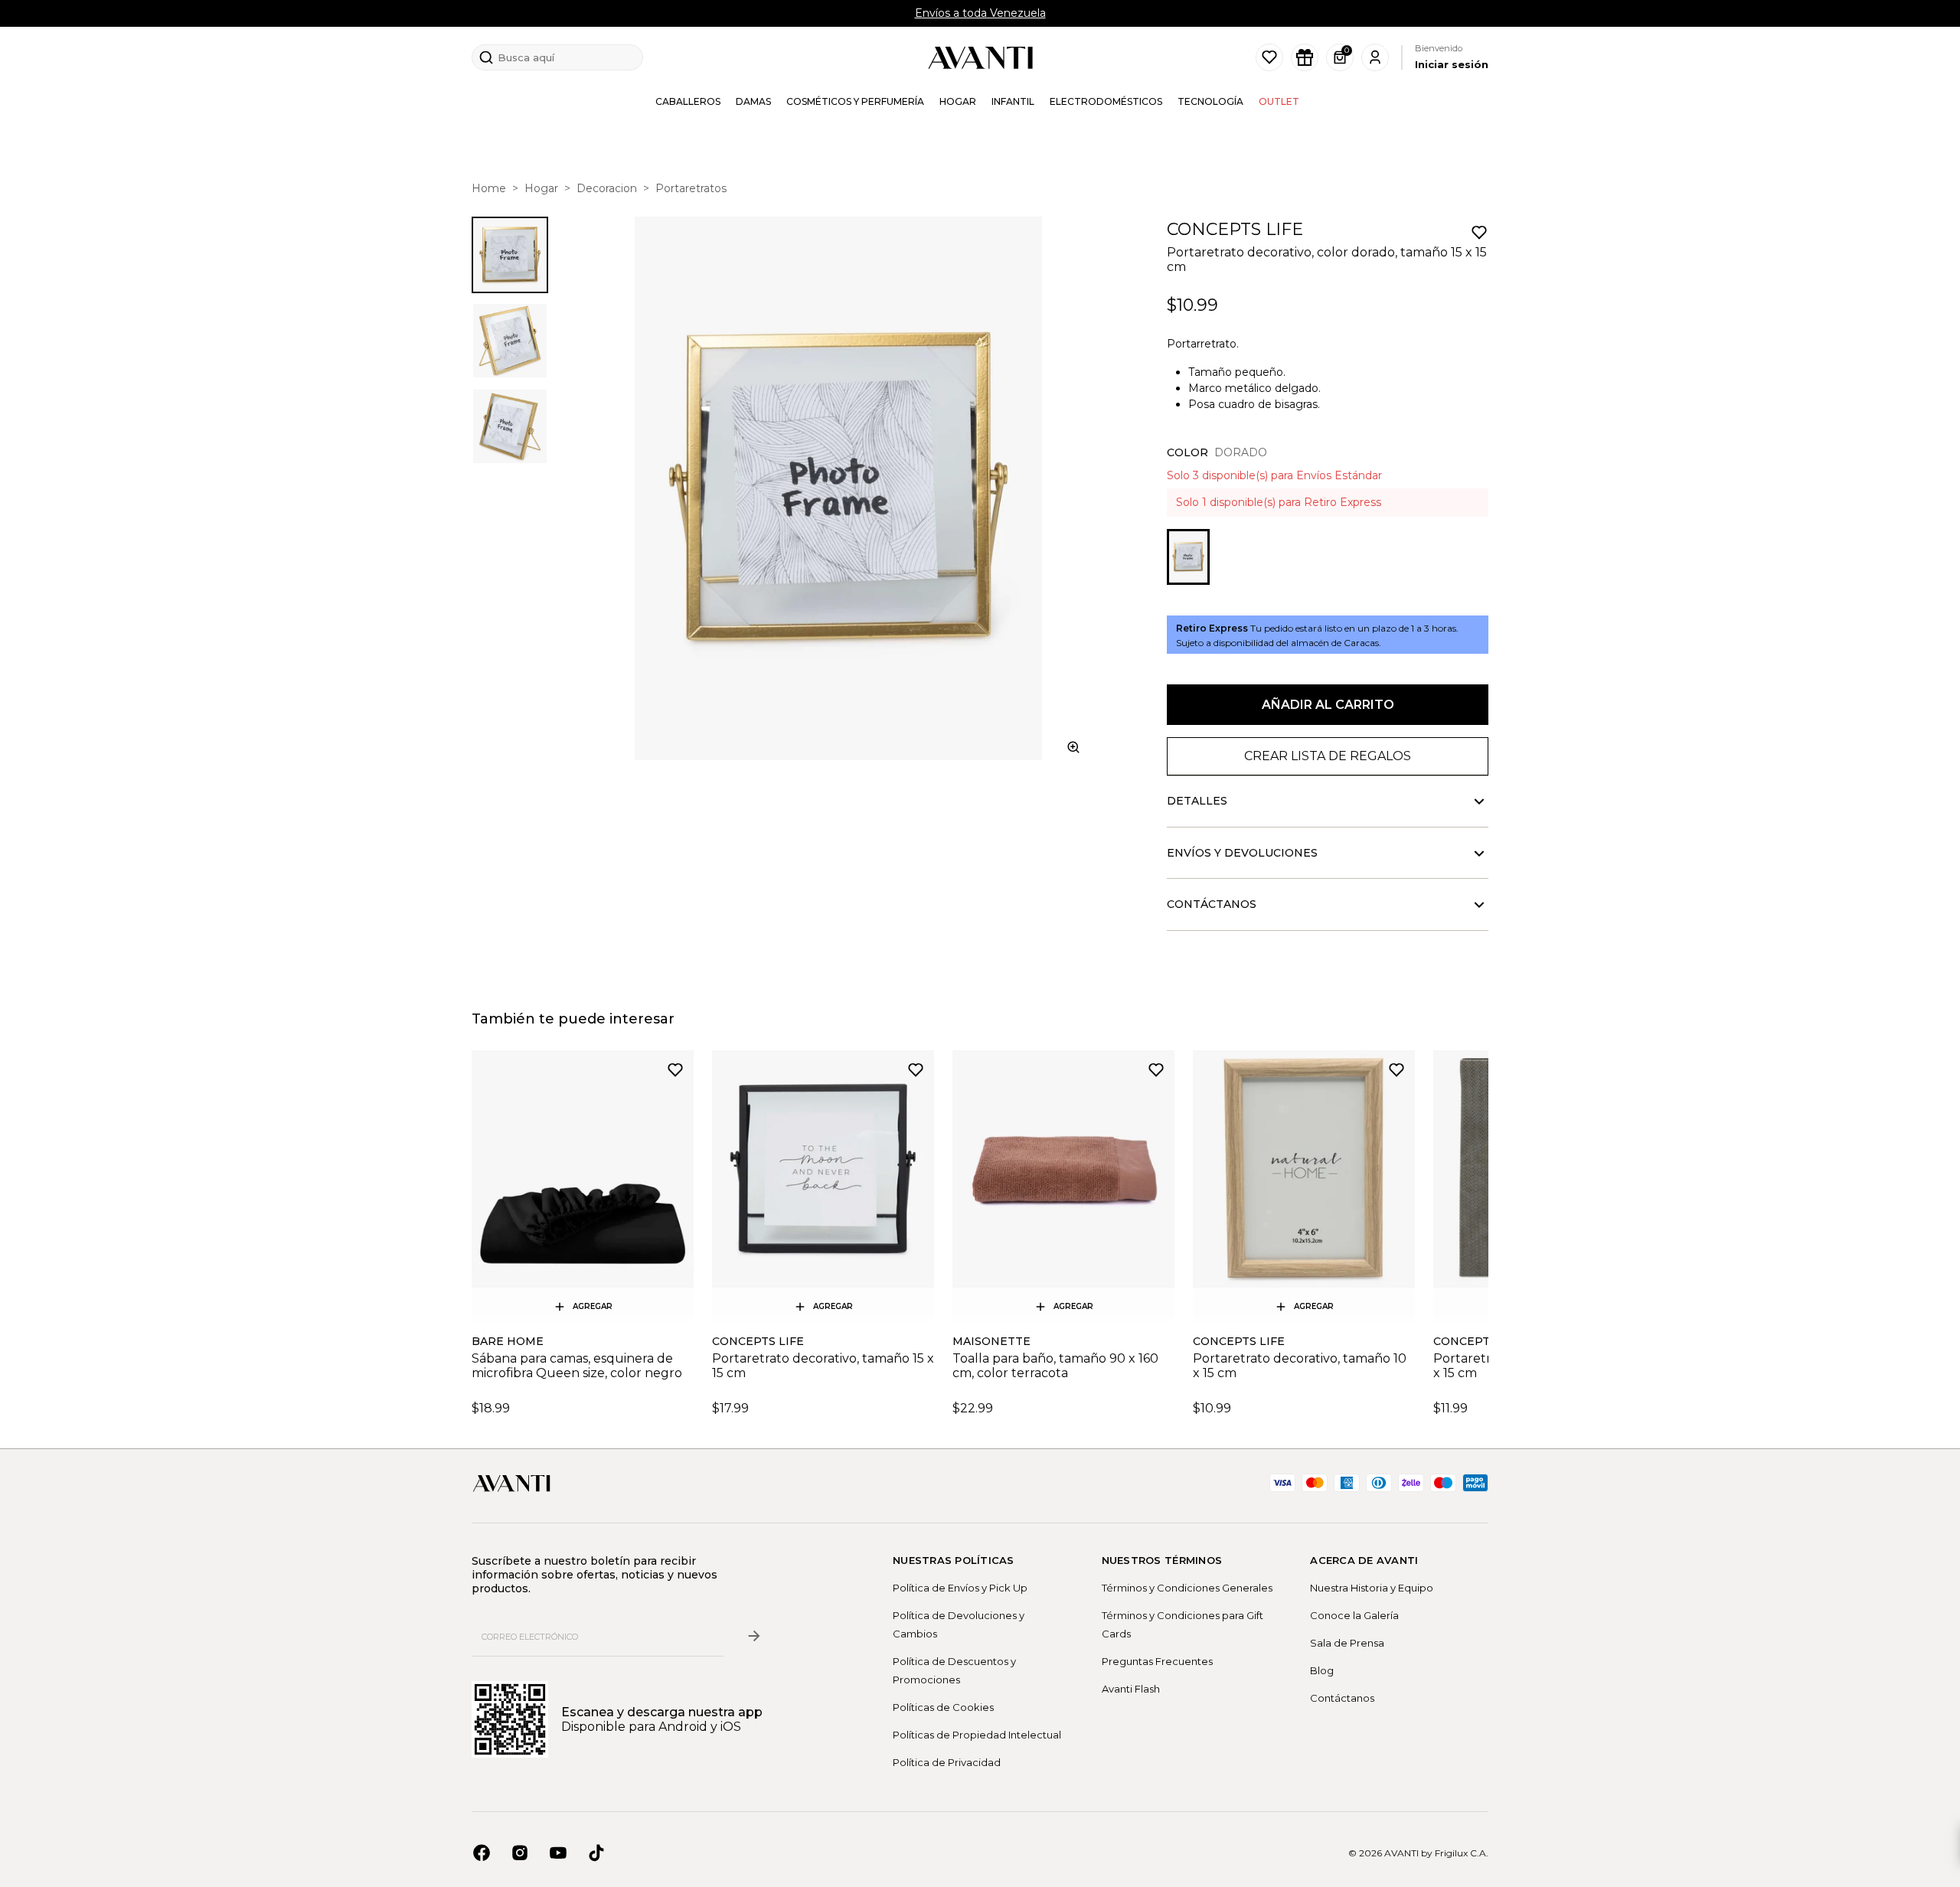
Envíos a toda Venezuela (980, 13)
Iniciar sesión (1452, 64)
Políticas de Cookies (943, 1707)
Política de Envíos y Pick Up (960, 1588)
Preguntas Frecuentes (1157, 1661)
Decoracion (607, 188)
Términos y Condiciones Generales (1187, 1588)
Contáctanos (1342, 1698)
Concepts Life (1235, 229)
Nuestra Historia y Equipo (1372, 1588)
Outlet (1279, 101)
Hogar (958, 101)
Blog (1322, 1670)
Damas (753, 101)
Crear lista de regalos (1328, 756)
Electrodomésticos (1106, 101)
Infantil (1013, 101)
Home (489, 188)
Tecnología (1210, 101)
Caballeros (688, 101)
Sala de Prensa (1347, 1643)
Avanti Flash (1131, 1689)
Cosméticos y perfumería (855, 101)
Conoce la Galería (1354, 1615)
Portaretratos (691, 188)
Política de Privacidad (947, 1762)
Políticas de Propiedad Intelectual (977, 1735)
